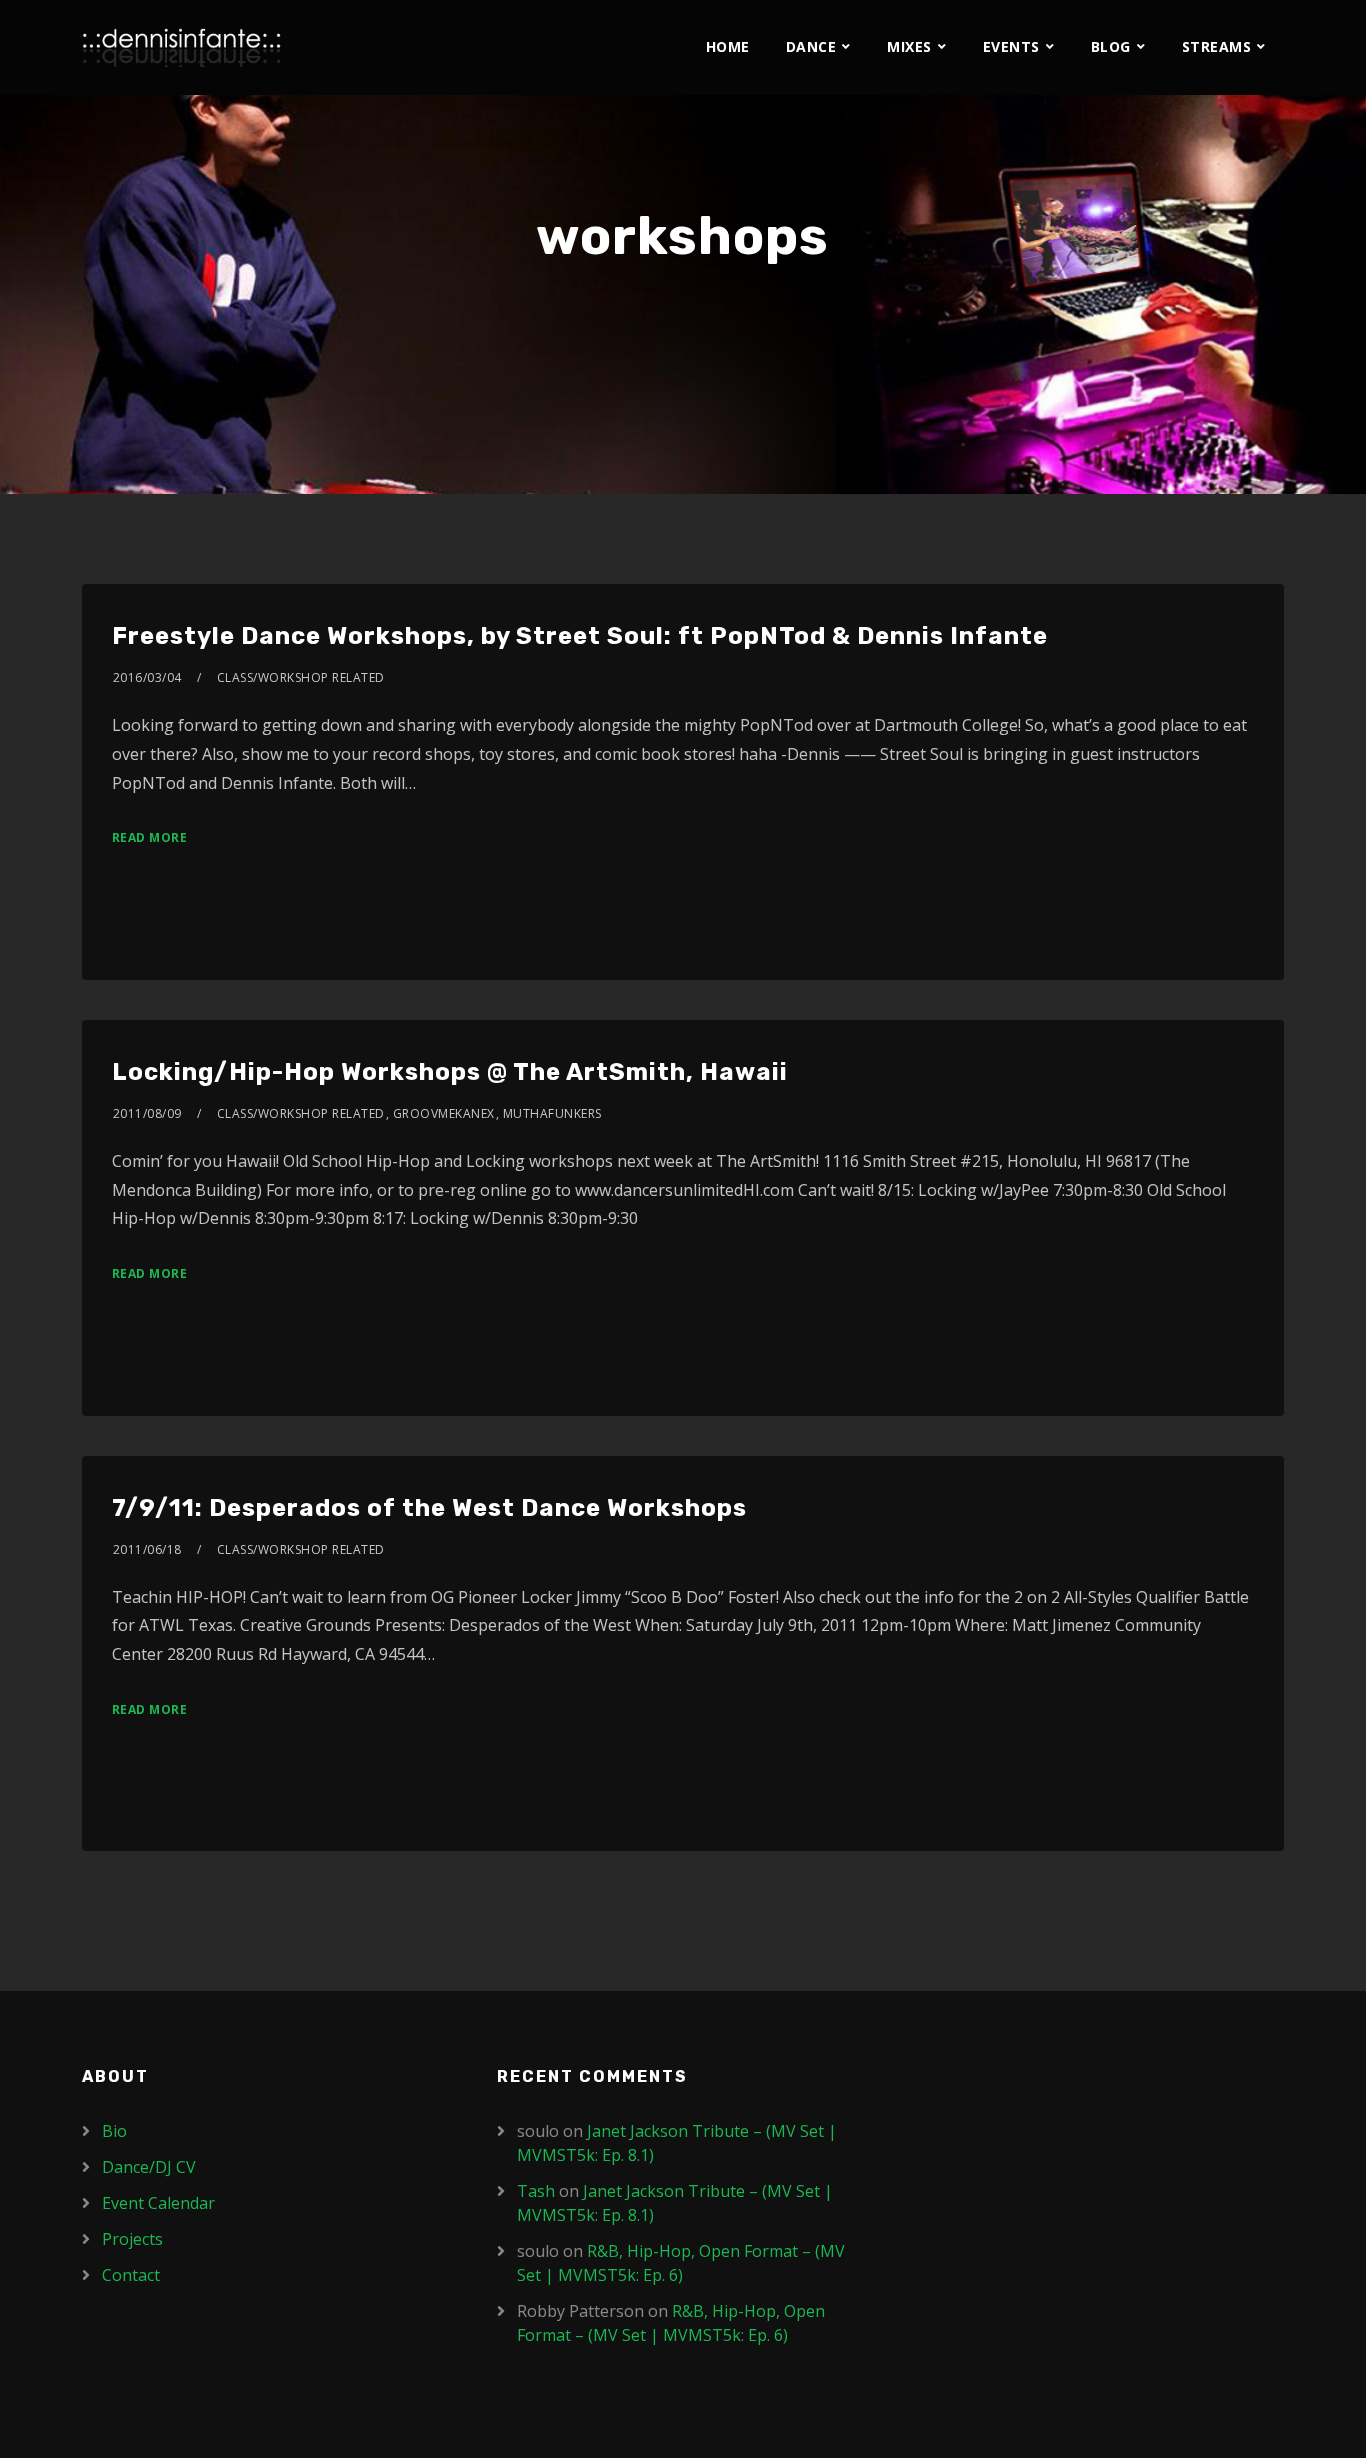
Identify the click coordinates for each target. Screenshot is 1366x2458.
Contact (131, 2275)
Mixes (909, 46)
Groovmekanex (444, 1113)
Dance (811, 46)
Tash (536, 2191)
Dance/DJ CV (149, 2167)
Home (728, 46)
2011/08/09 (147, 1113)
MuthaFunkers (552, 1113)
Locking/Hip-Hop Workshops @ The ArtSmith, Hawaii (450, 1072)
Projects (132, 2239)
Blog (1111, 46)
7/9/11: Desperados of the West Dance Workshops (429, 1508)
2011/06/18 (147, 1549)
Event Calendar (158, 2203)
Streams (1217, 46)
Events (1011, 46)
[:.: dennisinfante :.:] (182, 47)
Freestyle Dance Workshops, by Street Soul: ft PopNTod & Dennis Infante (580, 636)
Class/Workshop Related (301, 677)
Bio (114, 2131)
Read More (150, 837)
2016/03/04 (147, 677)
